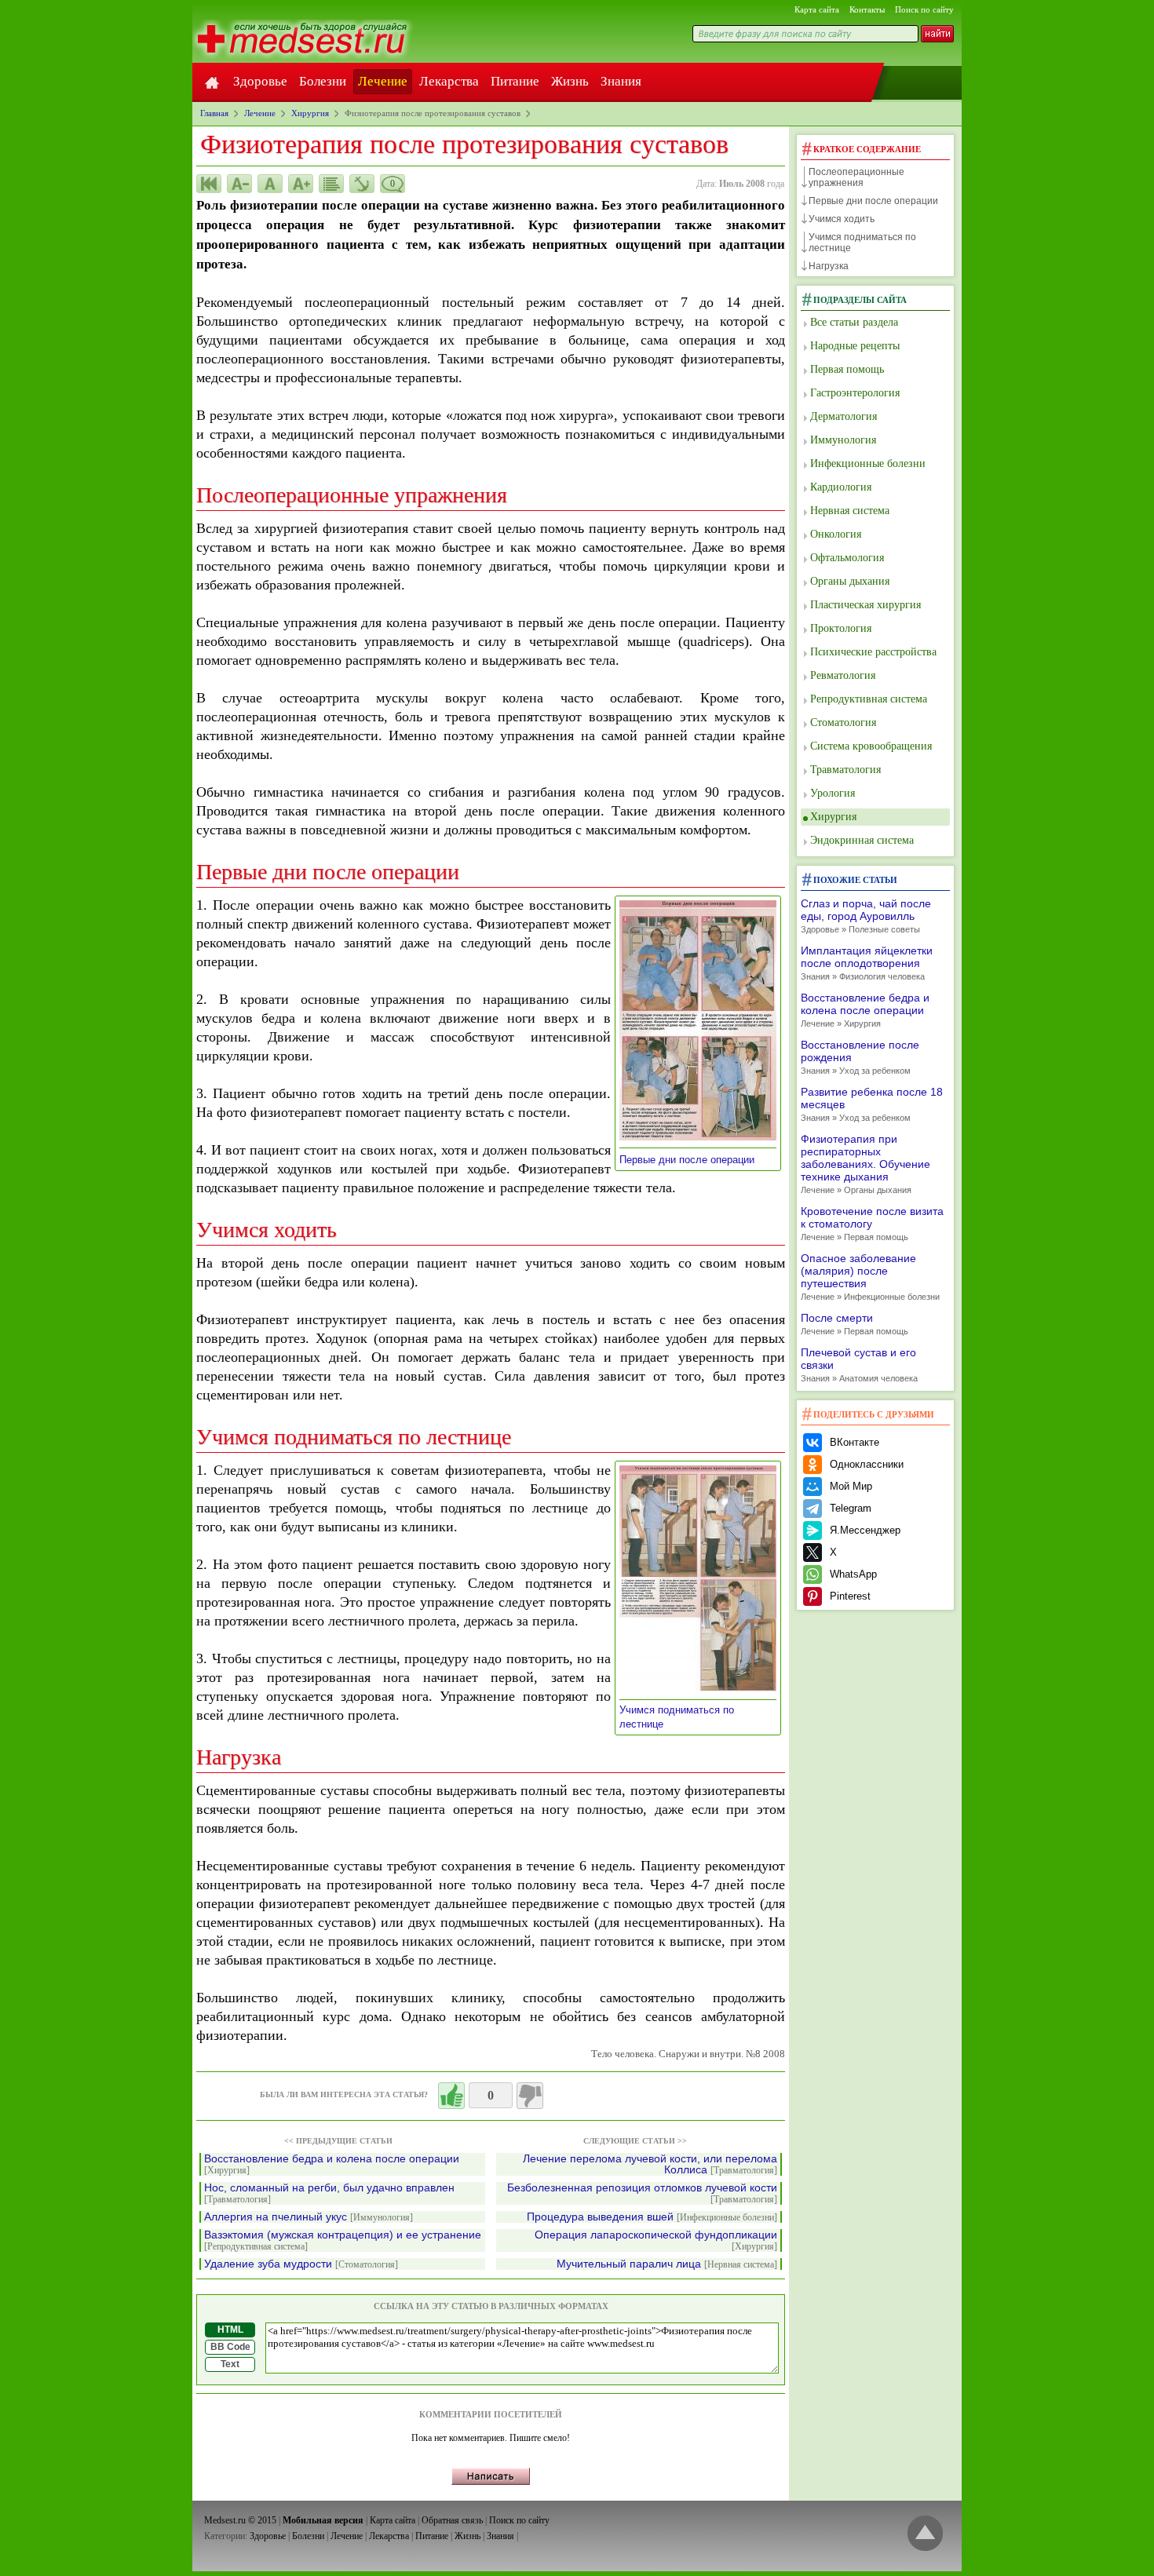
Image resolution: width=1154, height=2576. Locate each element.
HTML (230, 2330)
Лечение (383, 81)
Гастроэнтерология (855, 393)
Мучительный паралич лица (667, 2264)
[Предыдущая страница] (209, 184)
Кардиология (841, 487)
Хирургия (833, 817)
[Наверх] (925, 2534)
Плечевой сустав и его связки (859, 1365)
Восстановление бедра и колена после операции (332, 2164)
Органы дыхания (850, 581)
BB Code (230, 2347)
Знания (621, 81)
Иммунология (843, 440)
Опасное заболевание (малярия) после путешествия (870, 1277)
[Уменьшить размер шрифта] (239, 184)
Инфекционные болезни (868, 463)
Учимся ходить (842, 219)
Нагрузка (829, 266)
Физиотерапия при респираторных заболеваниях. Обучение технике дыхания (865, 1164)
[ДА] (451, 2096)
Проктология (841, 628)
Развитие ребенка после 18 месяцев (872, 1104)
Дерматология (844, 416)
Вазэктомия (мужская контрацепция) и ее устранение (343, 2240)
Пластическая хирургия (865, 605)
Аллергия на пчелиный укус (309, 2217)
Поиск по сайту (924, 9)
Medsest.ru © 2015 (240, 2520)
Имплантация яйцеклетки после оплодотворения (867, 963)
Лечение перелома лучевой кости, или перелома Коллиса (650, 2164)
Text (230, 2364)
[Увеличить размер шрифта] (301, 184)
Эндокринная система (862, 840)
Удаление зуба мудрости (301, 2264)
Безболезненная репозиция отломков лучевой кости (642, 2193)
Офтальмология (847, 558)
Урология (833, 793)
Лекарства (449, 81)
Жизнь (570, 81)
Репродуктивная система (869, 699)
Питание (515, 81)
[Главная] (212, 82)
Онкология (836, 534)
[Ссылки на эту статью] (362, 184)
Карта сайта (817, 9)
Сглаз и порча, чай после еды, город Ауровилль (866, 916)
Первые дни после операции (692, 1160)
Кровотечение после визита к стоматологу (872, 1223)
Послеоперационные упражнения (856, 177)
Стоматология (843, 722)
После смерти (855, 1324)
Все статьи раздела (854, 322)
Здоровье (260, 81)
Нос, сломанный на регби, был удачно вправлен (329, 2193)
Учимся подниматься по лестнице (862, 243)
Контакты (867, 9)
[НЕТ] (530, 2096)
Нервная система (850, 511)
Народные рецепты (855, 346)
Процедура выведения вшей (652, 2217)
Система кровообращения (871, 746)
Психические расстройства (873, 652)
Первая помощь (847, 369)
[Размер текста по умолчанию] (270, 184)
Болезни (323, 81)
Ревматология (843, 675)
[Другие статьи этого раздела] (331, 184)
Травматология (845, 770)
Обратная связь (452, 2520)
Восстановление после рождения (860, 1057)
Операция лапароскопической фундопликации (656, 2240)
